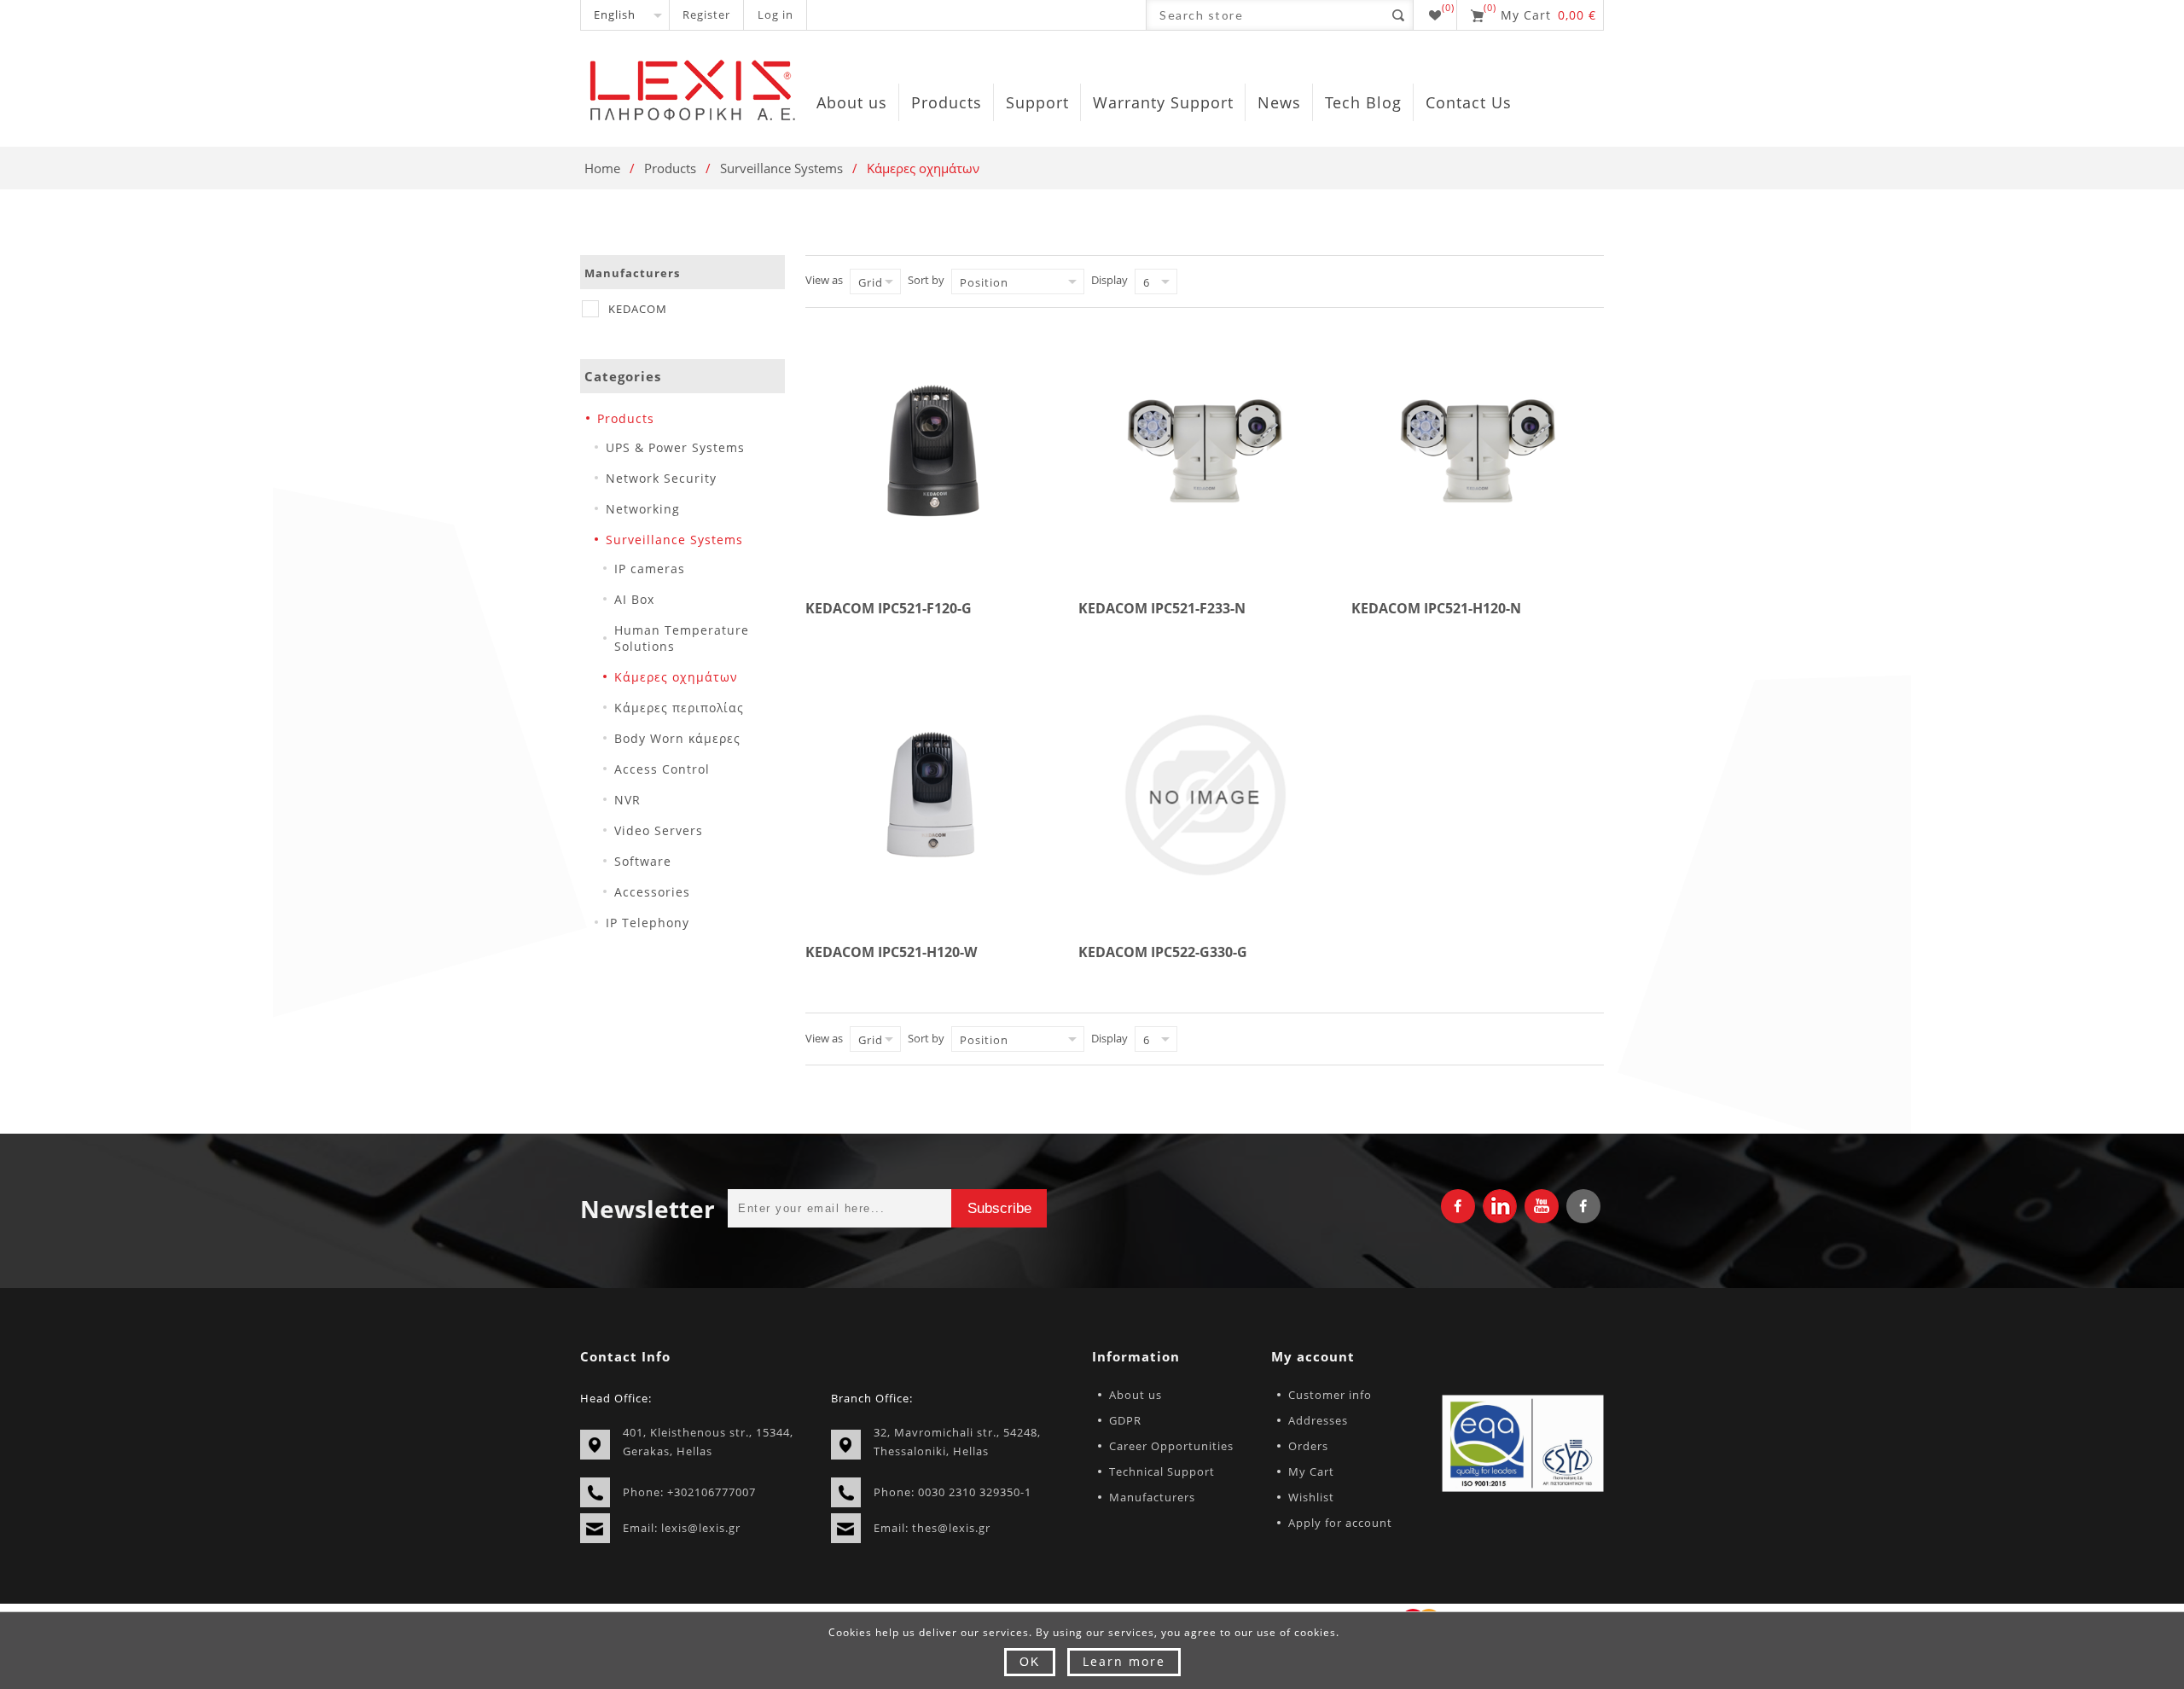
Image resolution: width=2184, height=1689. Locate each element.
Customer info (1330, 1395)
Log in (775, 15)
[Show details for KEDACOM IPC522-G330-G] (1205, 795)
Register (706, 15)
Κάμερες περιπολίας (679, 708)
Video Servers (659, 830)
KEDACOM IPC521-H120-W (891, 952)
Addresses (1318, 1420)
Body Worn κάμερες (677, 738)
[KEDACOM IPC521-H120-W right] (932, 795)
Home (602, 168)
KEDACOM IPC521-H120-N (1436, 608)
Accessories (652, 892)
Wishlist (1311, 1497)
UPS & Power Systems (675, 447)
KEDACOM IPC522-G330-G (1163, 952)
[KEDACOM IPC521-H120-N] (1478, 451)
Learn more (1124, 1661)
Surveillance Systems (781, 168)
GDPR (1125, 1420)
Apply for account (1340, 1523)
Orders (1308, 1446)
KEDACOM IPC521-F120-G (889, 608)
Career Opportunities (1171, 1446)
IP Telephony (648, 923)
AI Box (634, 599)
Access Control (662, 769)
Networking (643, 509)
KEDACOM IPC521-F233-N (1162, 608)
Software (643, 861)
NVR (627, 800)
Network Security (661, 478)
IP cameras (650, 569)
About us (1136, 1395)
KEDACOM (638, 309)
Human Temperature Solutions (682, 638)
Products (670, 168)
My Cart (1311, 1471)
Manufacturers (1152, 1497)
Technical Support (1162, 1471)
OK (1030, 1662)
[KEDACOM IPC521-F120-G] (932, 451)
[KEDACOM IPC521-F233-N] (1205, 451)
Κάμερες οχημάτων (676, 677)
